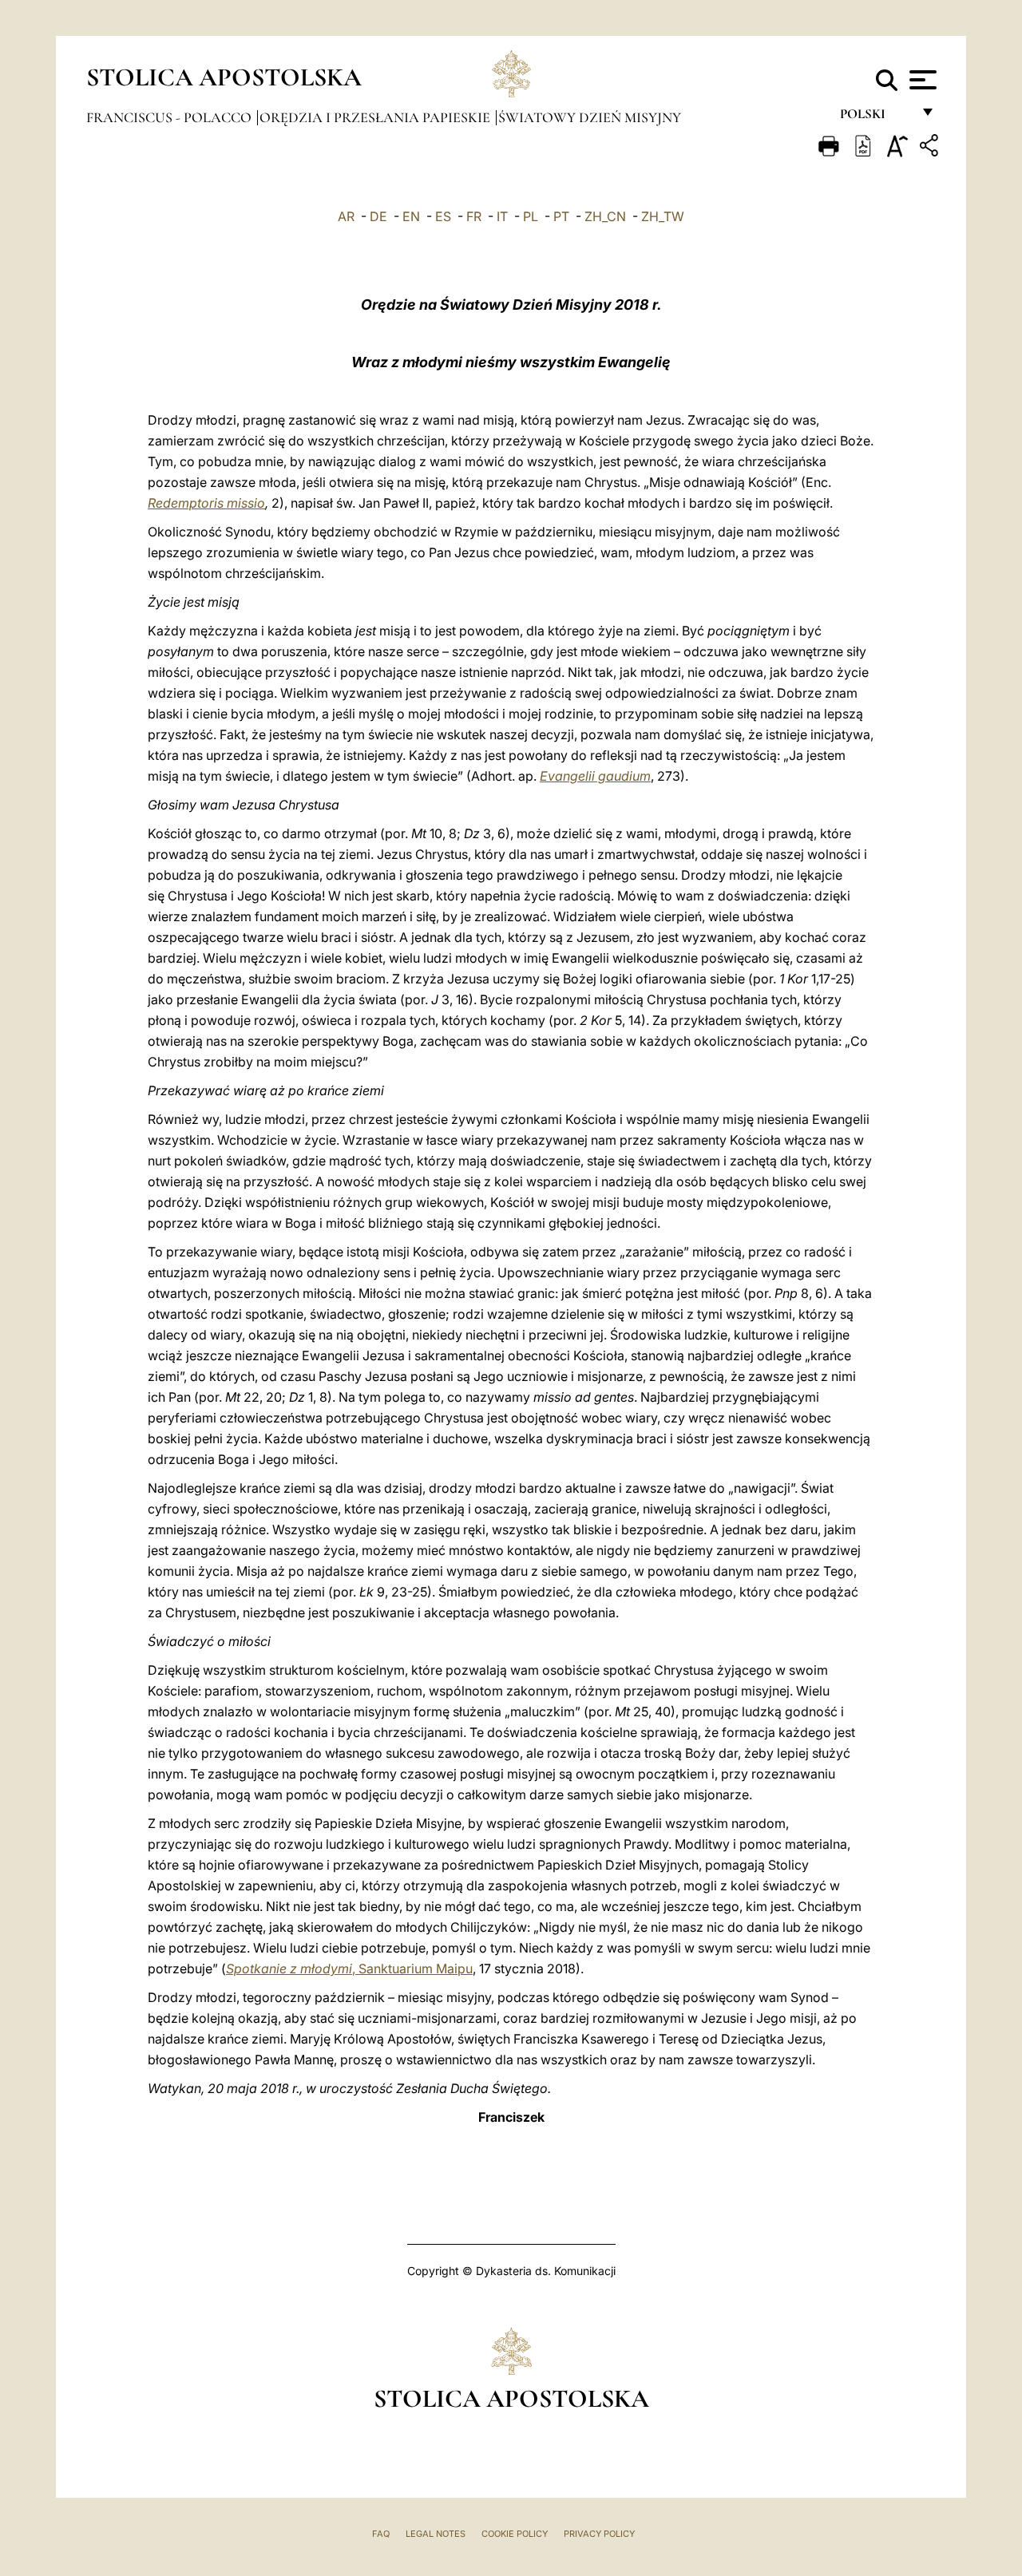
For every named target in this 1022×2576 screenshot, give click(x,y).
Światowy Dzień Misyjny (590, 117)
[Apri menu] (921, 80)
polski (875, 118)
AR (346, 216)
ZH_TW (663, 216)
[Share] (931, 148)
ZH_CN (605, 216)
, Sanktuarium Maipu (349, 1969)
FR (474, 216)
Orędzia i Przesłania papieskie (376, 117)
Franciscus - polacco (170, 117)
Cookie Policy (515, 2534)
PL (531, 216)
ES (443, 216)
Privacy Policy (599, 2534)
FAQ (381, 2534)
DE (378, 216)
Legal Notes (436, 2534)
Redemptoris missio (206, 503)
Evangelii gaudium (595, 776)
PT (561, 216)
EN (411, 216)
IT (502, 216)
